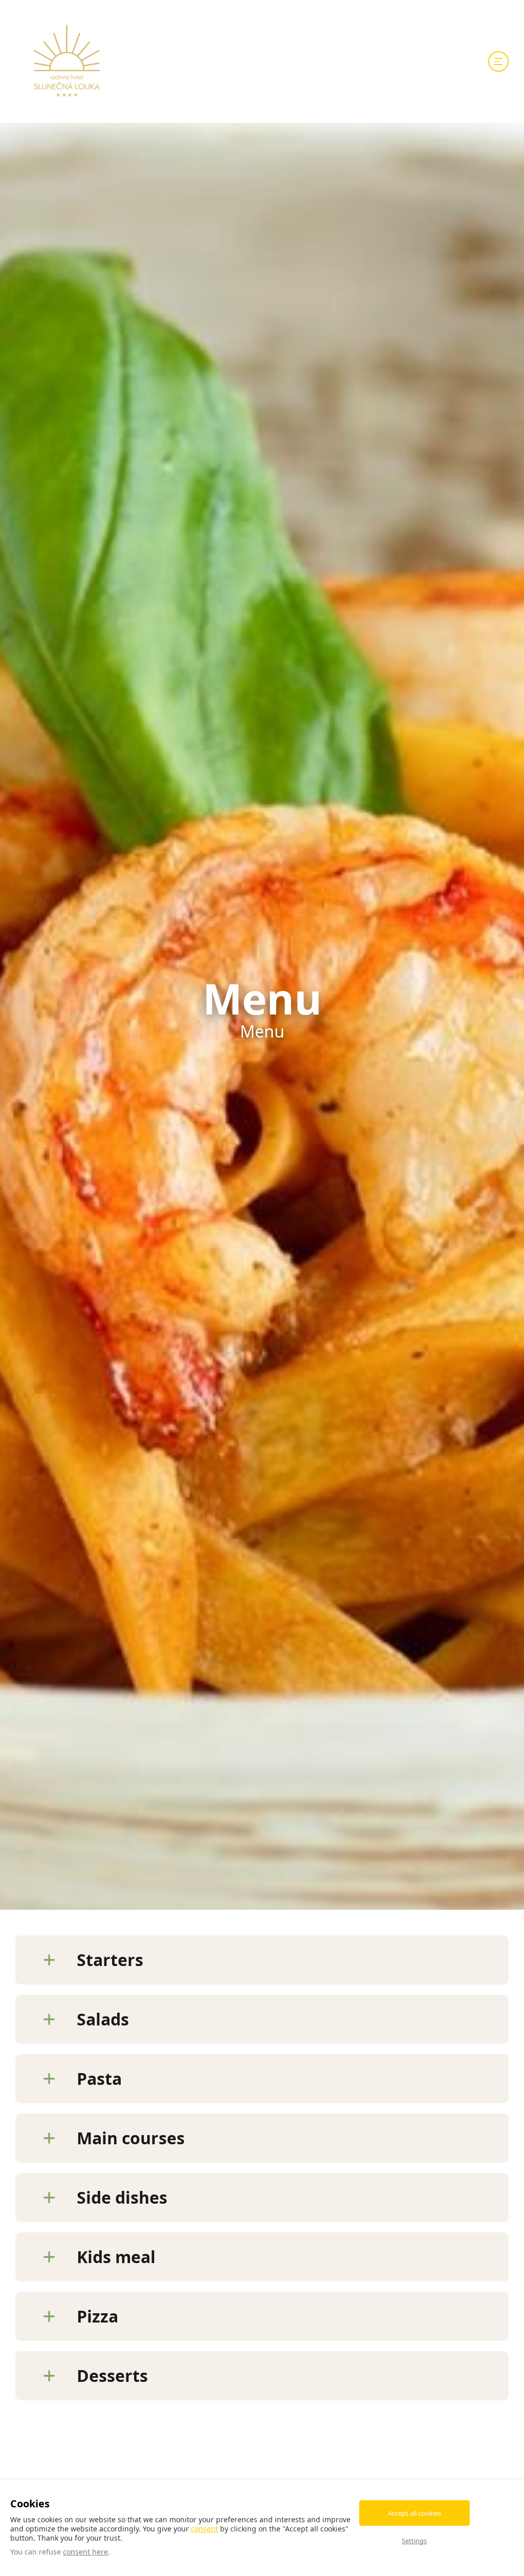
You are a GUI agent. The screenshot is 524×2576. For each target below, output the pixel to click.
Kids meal (116, 2257)
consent (204, 2529)
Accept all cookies (414, 2513)
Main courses (131, 2138)
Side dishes (122, 2197)
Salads (103, 2019)
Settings (414, 2541)
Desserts (112, 2376)
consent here (85, 2552)
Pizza (97, 2316)
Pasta (99, 2078)
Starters (110, 1960)
